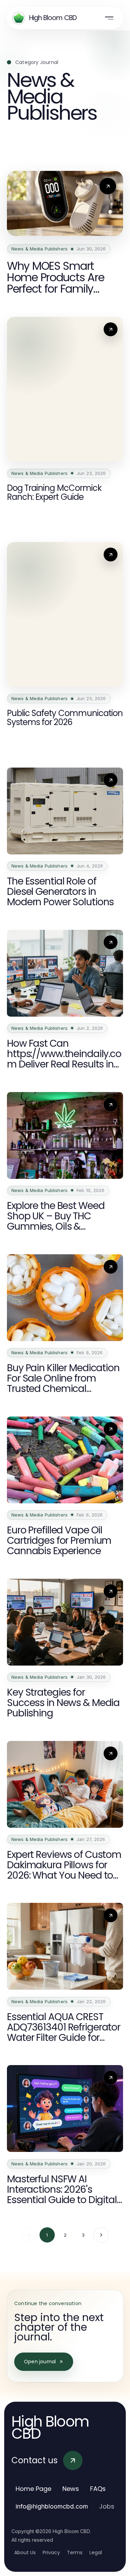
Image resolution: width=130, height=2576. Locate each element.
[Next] (101, 2235)
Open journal (40, 2362)
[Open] (109, 18)
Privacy (51, 2552)
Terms (75, 2552)
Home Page (33, 2489)
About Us (25, 2552)
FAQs (98, 2489)
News (71, 2489)
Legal (96, 2552)
